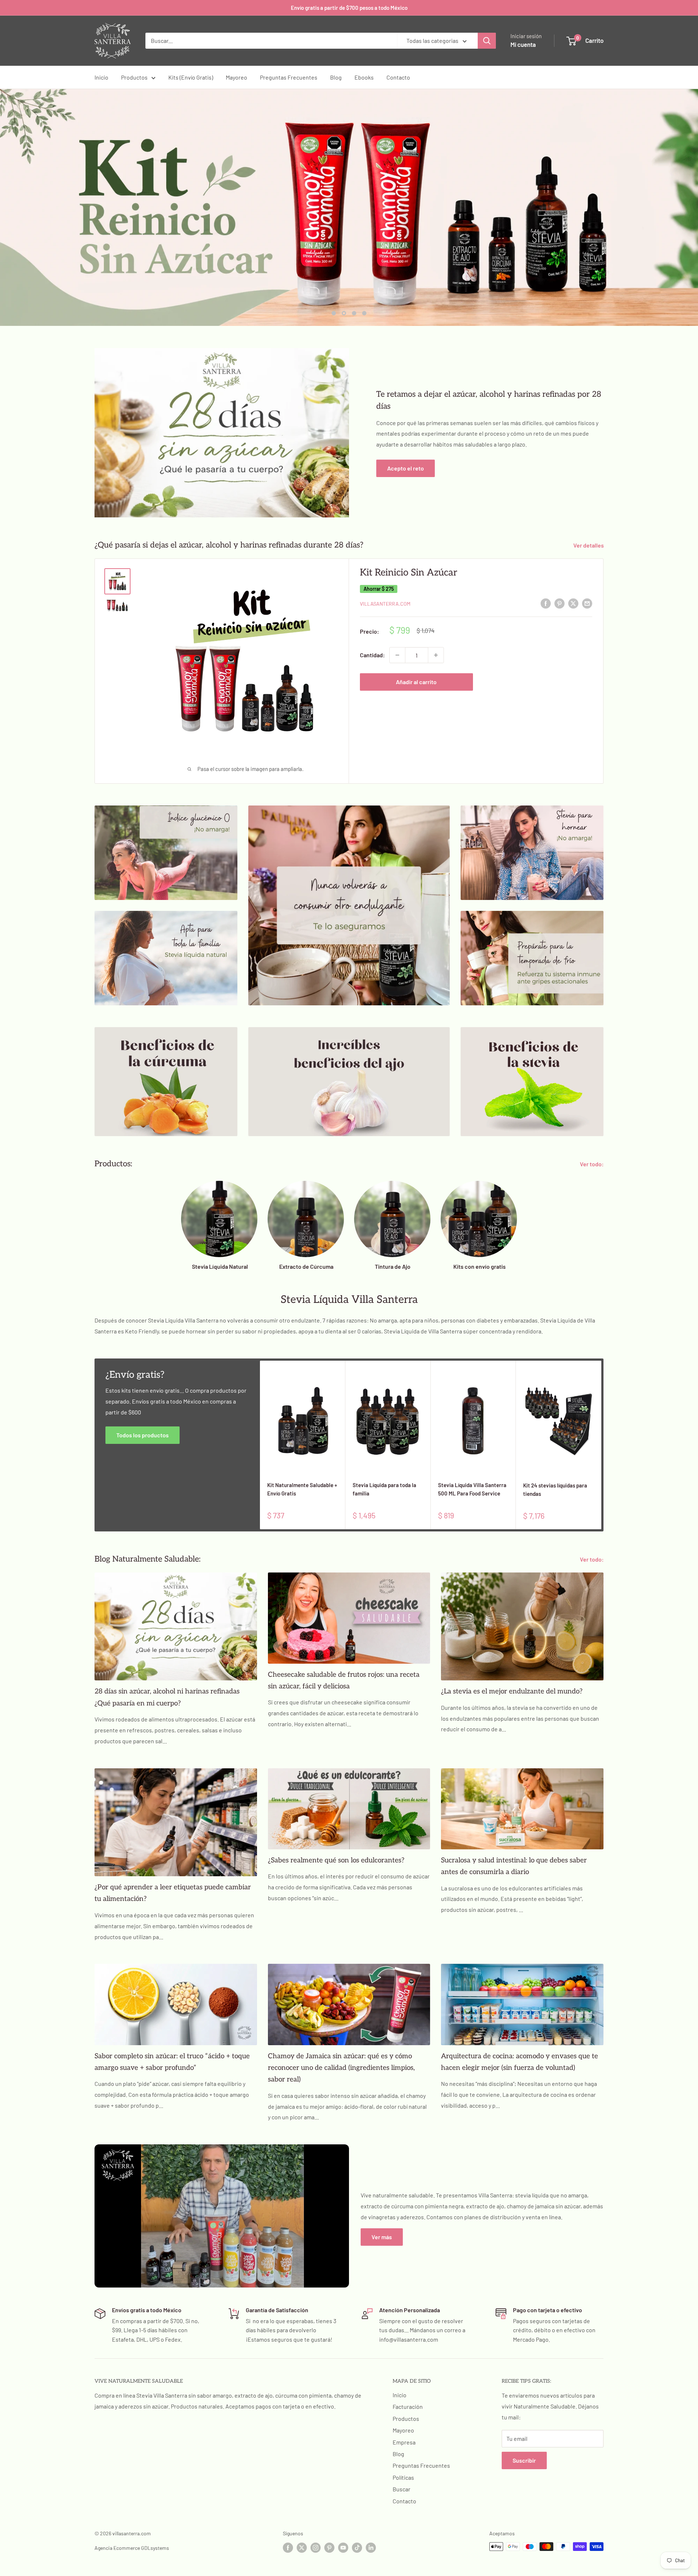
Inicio (101, 77)
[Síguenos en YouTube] (343, 2547)
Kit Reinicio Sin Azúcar (409, 572)
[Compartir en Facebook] (546, 603)
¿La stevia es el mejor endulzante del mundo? (512, 1691)
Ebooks (364, 77)
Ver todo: (592, 1164)
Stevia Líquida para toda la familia (384, 1488)
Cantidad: (372, 655)
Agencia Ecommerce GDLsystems (132, 2547)
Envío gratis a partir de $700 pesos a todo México (349, 8)
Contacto (398, 77)
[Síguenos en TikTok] (357, 2547)
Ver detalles (589, 545)
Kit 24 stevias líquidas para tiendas (555, 1489)
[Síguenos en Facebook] (288, 2547)
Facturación (408, 2406)
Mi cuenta (523, 44)
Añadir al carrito (416, 681)
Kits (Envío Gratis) (191, 77)
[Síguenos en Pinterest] (329, 2547)
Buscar (402, 2489)
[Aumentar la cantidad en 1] (436, 655)
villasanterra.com (385, 603)
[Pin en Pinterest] (559, 603)
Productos (134, 77)
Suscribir (524, 2460)
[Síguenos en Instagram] (316, 2547)
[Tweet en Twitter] (573, 603)
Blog (336, 77)
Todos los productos (143, 1435)
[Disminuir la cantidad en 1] (397, 655)
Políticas (403, 2477)
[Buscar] (487, 41)
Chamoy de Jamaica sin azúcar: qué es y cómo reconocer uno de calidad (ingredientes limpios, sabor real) (341, 2068)
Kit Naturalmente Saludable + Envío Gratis (302, 1488)
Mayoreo (236, 77)
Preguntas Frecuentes (289, 77)
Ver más (382, 2236)
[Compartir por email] (587, 603)
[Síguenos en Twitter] (302, 2547)
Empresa (404, 2442)
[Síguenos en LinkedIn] (371, 2547)
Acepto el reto (406, 468)
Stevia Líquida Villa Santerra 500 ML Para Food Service (472, 1488)
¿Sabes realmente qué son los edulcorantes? (336, 1860)
